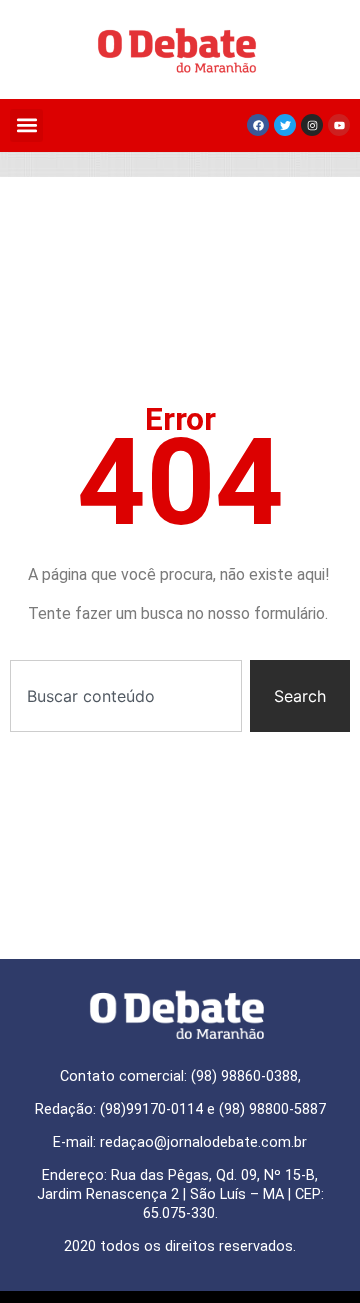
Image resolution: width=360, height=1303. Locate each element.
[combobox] (126, 696)
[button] (26, 125)
